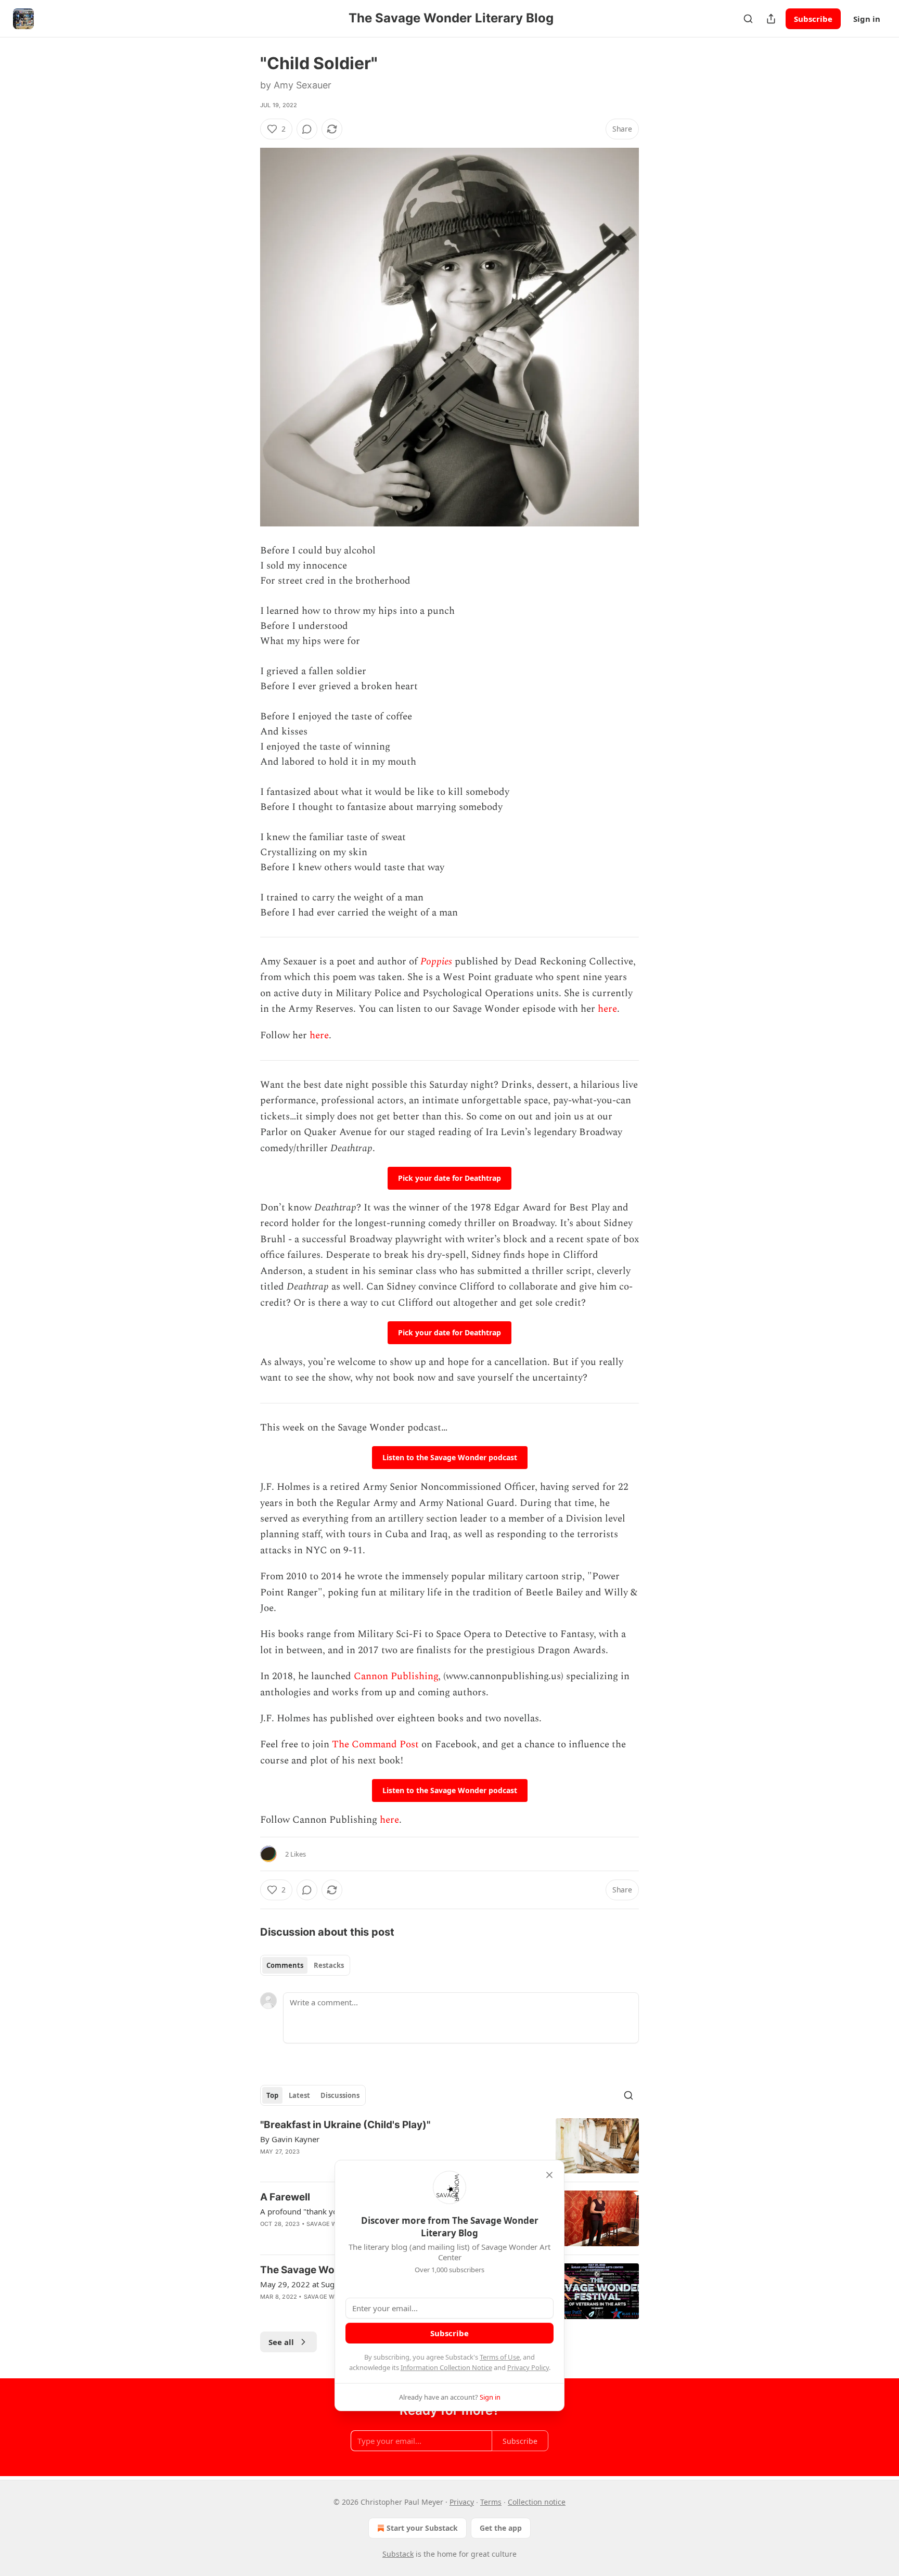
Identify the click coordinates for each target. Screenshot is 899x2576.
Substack (398, 2554)
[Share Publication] (771, 19)
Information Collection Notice (446, 2367)
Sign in (867, 19)
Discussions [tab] (340, 2095)
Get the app (501, 2528)
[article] (449, 2146)
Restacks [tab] (329, 1965)
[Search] (748, 19)
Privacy (462, 2502)
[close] (549, 2175)
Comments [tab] (285, 1965)
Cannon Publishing (396, 1676)
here (607, 1009)
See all (281, 2342)
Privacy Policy (528, 2367)
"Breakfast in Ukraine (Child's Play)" (345, 2125)
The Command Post (375, 1744)
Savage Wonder (332, 2224)
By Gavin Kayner (290, 2139)
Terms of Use (500, 2357)
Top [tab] (272, 2095)
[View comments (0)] (307, 129)
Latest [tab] (299, 2095)
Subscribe (813, 19)
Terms (491, 2502)
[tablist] (305, 1965)
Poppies (436, 962)
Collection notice (537, 2502)
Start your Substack (422, 2528)
